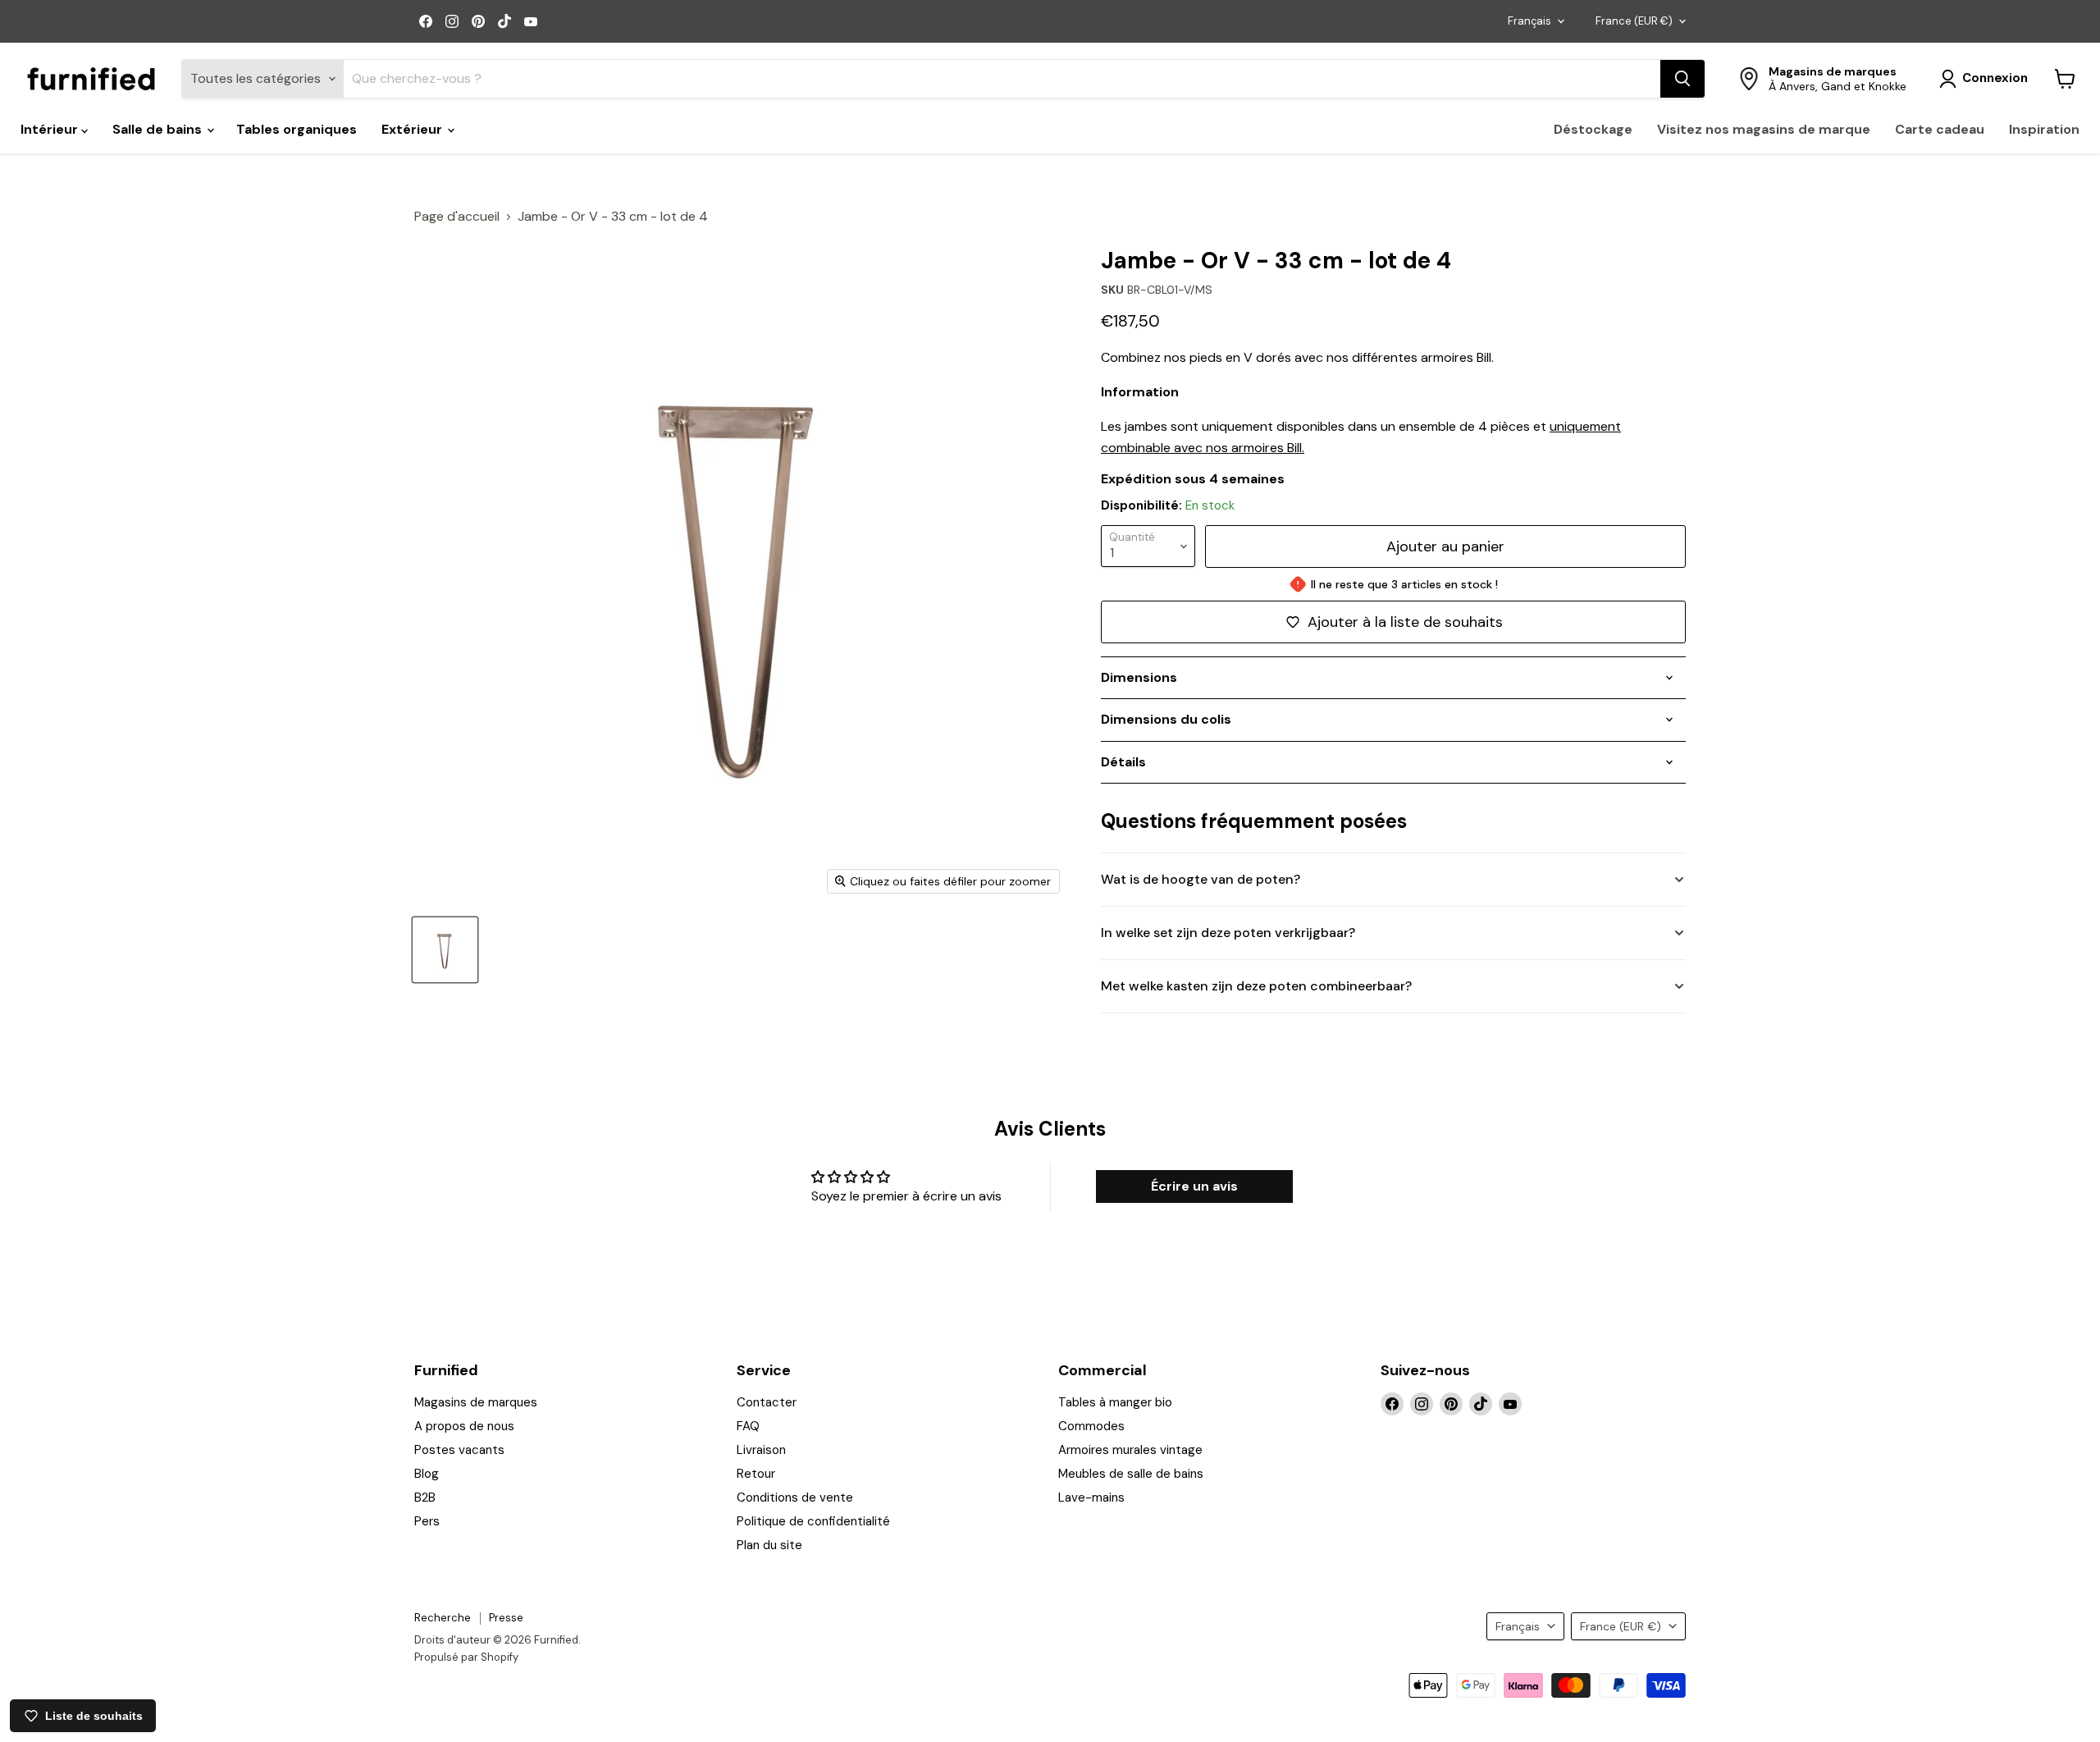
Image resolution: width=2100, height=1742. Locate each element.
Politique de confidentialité (813, 1521)
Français (1529, 21)
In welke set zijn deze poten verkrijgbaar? (1228, 933)
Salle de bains (159, 129)
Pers (427, 1521)
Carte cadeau (1940, 129)
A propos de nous (464, 1426)
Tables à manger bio (1115, 1402)
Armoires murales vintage (1130, 1450)
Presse (506, 1618)
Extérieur (413, 129)
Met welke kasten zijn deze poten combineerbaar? (1256, 986)
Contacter (767, 1402)
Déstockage (1593, 129)
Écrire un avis (1194, 1186)
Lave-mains (1091, 1497)
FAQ (748, 1426)
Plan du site (769, 1545)
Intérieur (51, 129)
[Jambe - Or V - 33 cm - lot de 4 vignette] (445, 950)
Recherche (443, 1618)
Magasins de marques (476, 1402)
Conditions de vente (795, 1497)
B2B (425, 1497)
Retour (756, 1474)
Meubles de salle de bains (1131, 1474)
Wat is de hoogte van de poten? (1201, 879)
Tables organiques (297, 129)
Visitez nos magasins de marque (1764, 129)
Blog (427, 1474)
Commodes (1091, 1426)
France (1634, 21)
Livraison (761, 1450)
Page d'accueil (457, 217)
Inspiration (2044, 129)
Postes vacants (459, 1450)
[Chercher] (1682, 79)
